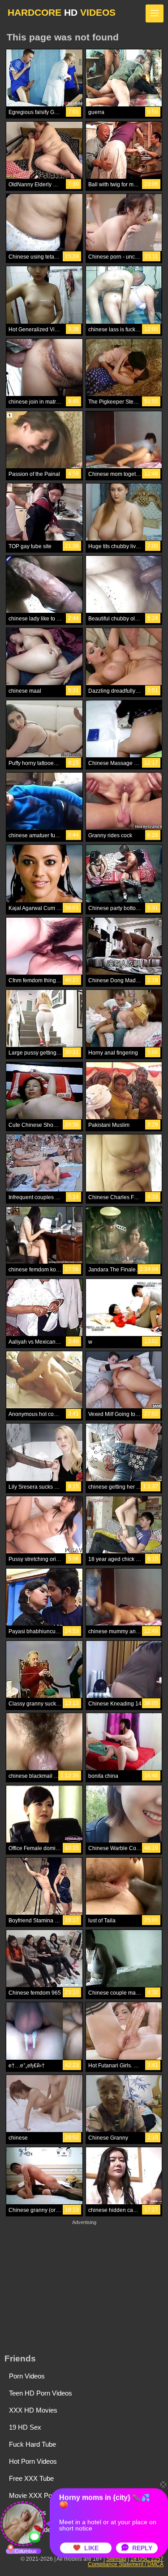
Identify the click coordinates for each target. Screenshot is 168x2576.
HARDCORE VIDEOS (62, 12)
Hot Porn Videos (33, 2461)
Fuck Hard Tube (32, 2444)
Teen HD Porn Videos (41, 2393)
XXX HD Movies (33, 2410)
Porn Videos (27, 2376)
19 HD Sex (25, 2427)
